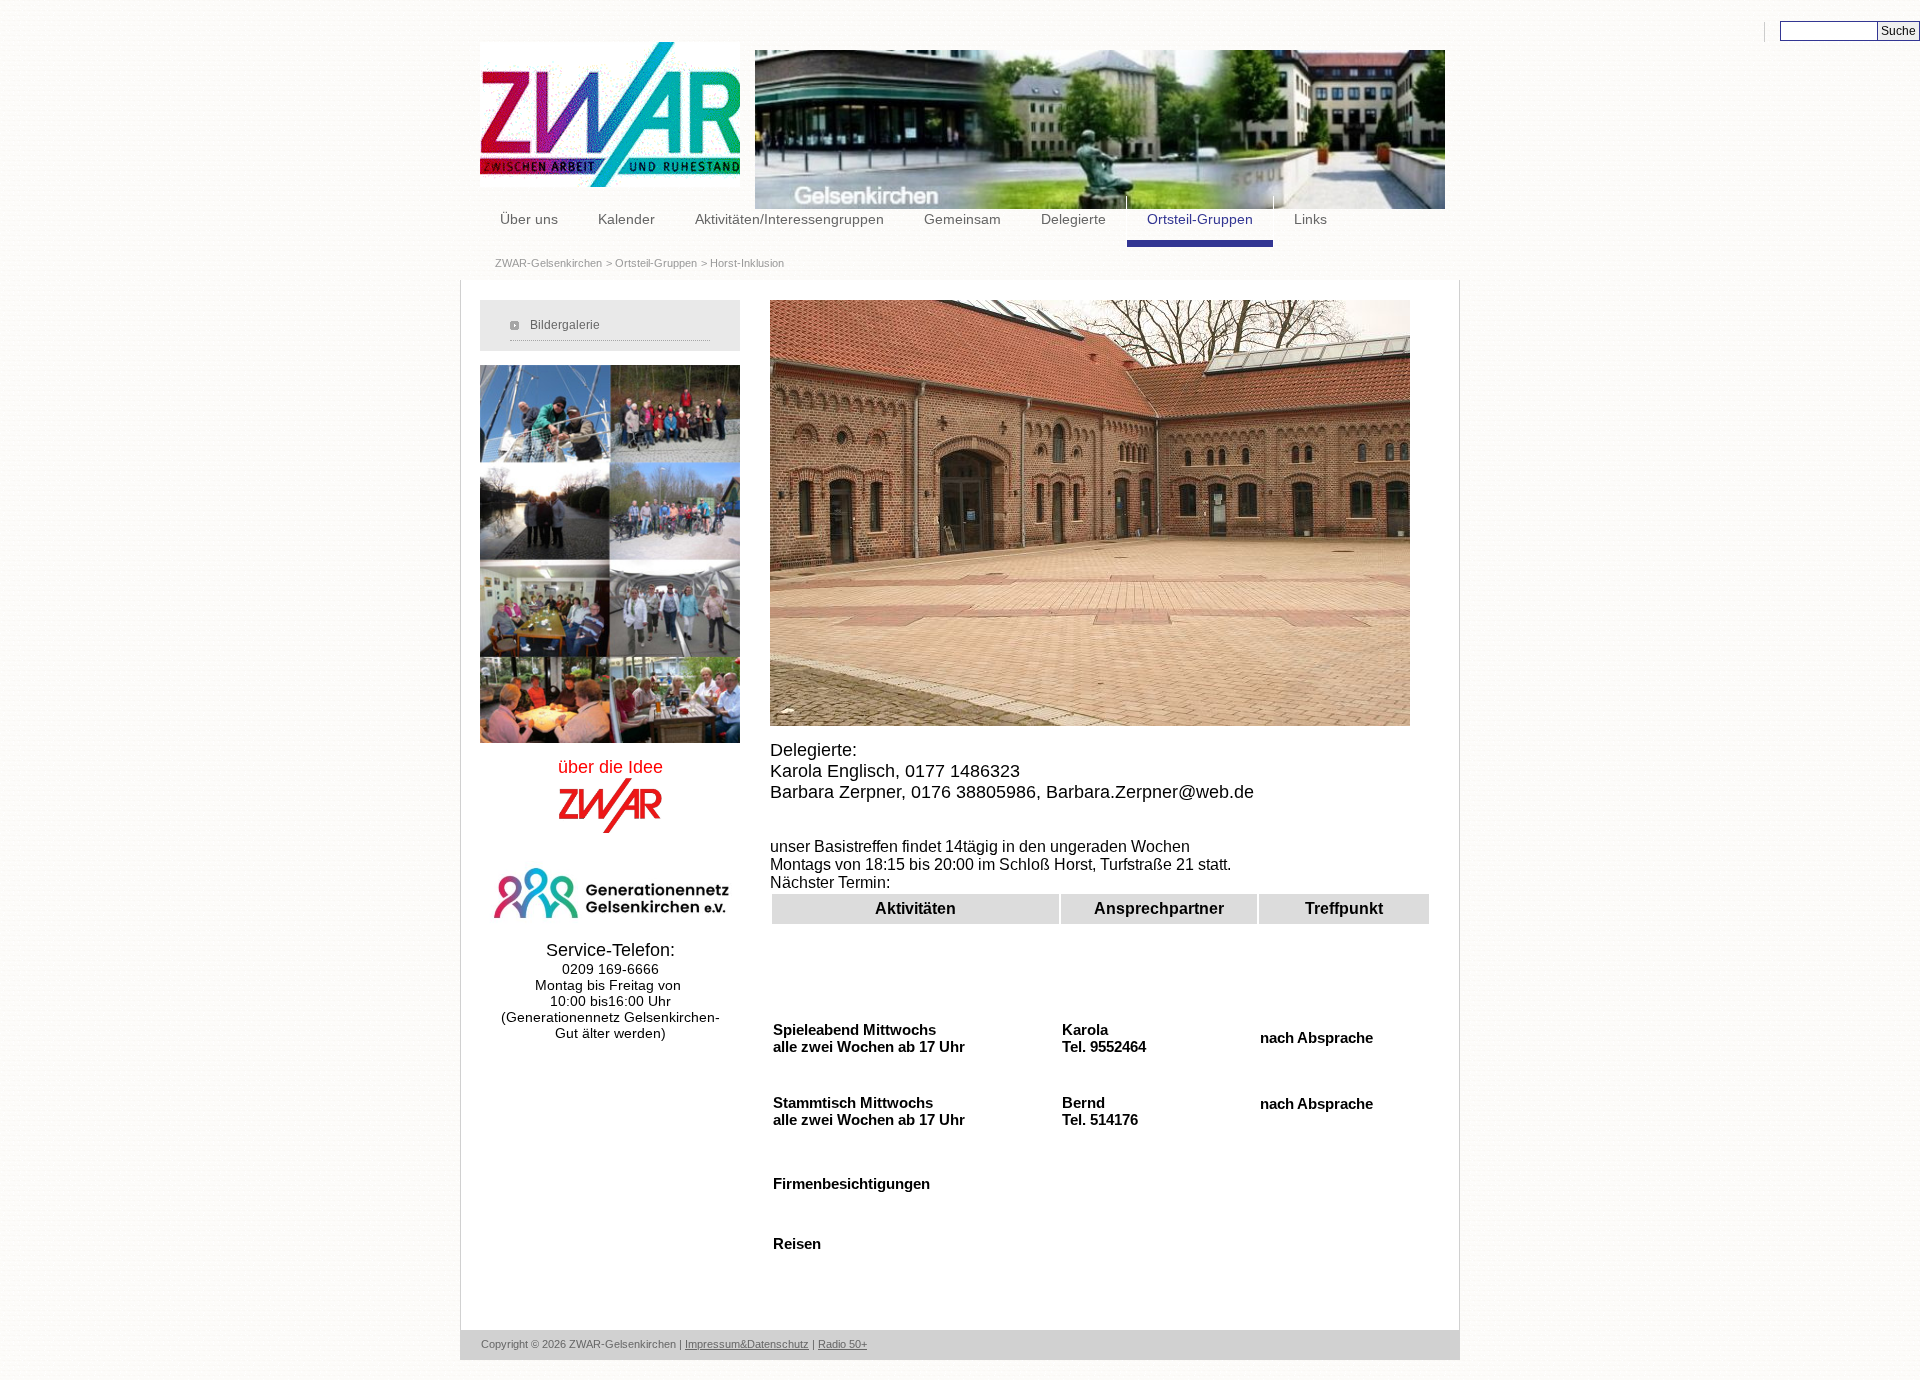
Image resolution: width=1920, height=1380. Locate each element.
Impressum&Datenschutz (747, 1344)
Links (1310, 219)
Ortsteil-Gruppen (1200, 219)
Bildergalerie (565, 325)
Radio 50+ (842, 1344)
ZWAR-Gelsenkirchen (548, 263)
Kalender (626, 219)
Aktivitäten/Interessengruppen (789, 219)
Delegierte (1073, 219)
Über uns (529, 219)
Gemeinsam (962, 219)
